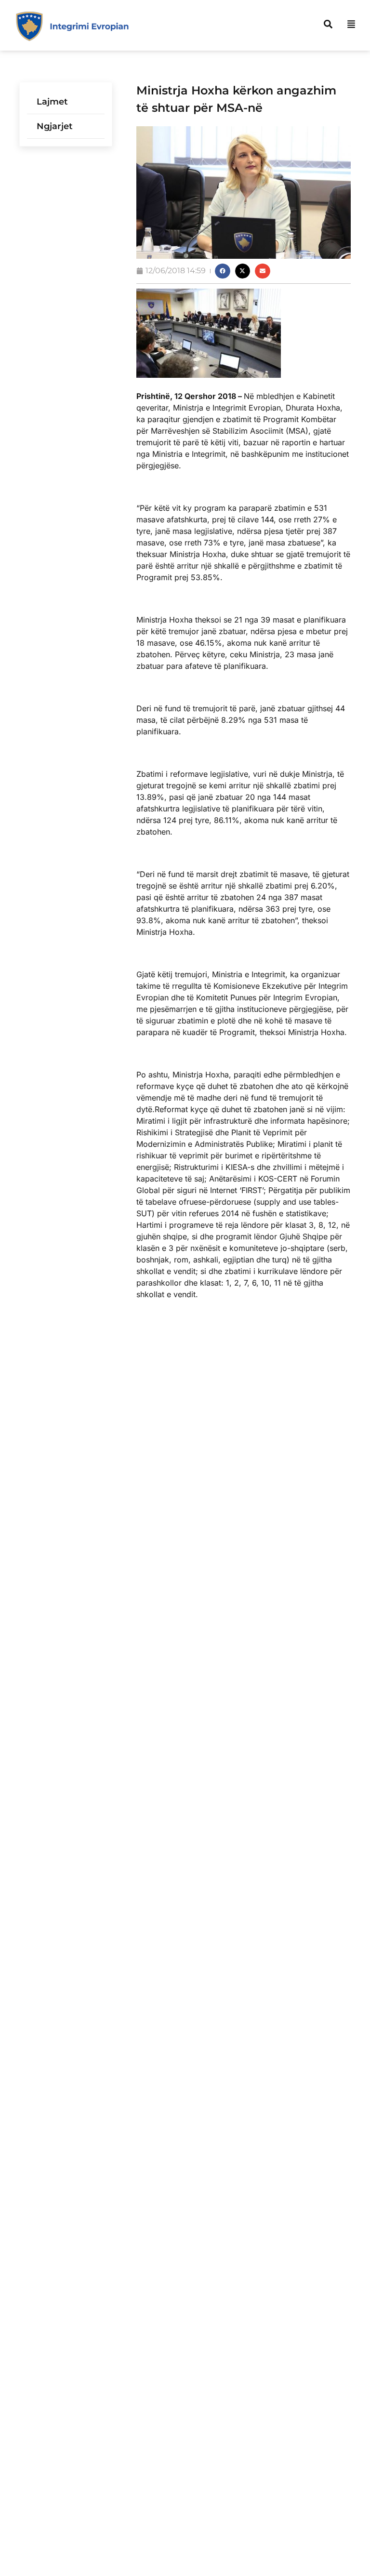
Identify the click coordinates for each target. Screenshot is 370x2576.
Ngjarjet (55, 126)
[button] (223, 271)
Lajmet (52, 102)
